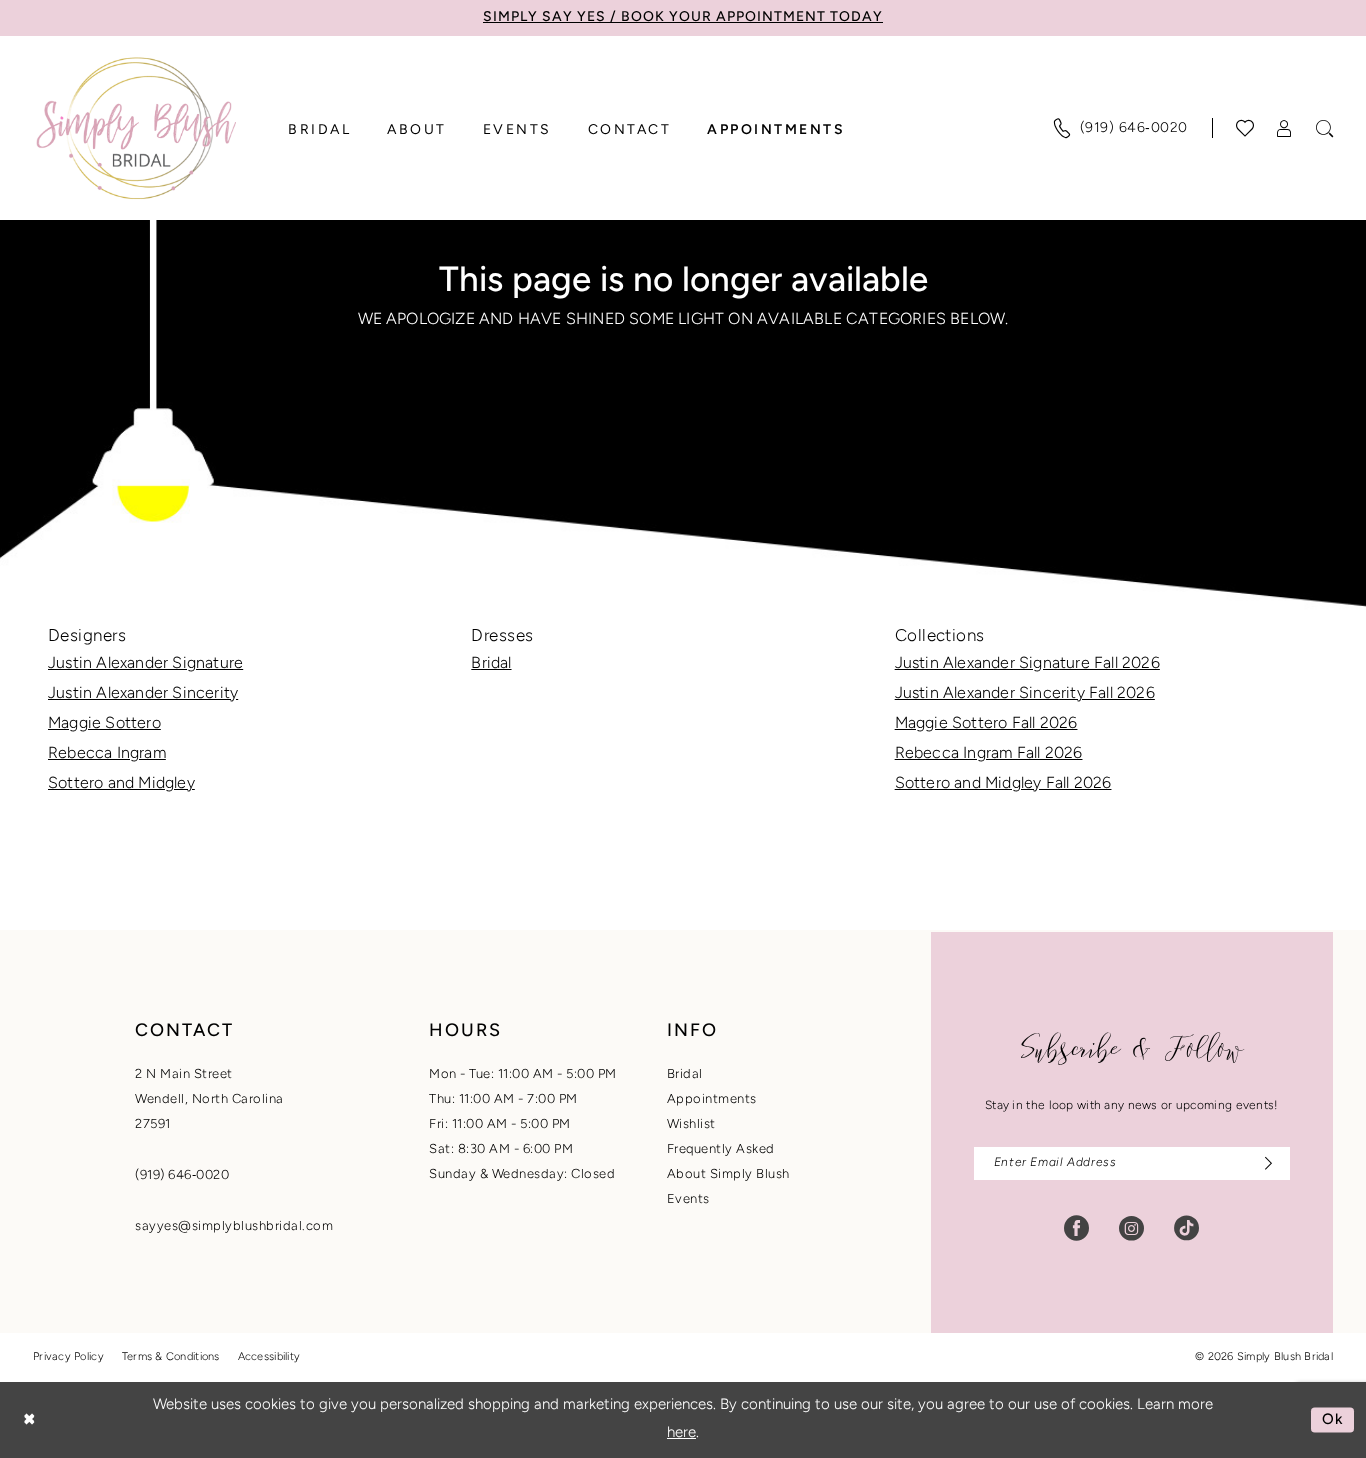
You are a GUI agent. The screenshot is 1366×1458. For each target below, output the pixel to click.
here (681, 1433)
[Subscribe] (1263, 1163)
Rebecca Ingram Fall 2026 (989, 754)
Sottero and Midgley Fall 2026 (1003, 784)
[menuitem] (1120, 128)
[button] (1285, 128)
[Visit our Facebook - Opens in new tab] (1076, 1228)
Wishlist (691, 1124)
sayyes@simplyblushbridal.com (234, 1226)
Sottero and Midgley (121, 784)
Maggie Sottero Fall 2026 (986, 724)
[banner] (136, 128)
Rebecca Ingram (107, 754)
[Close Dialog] (29, 1419)
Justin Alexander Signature (145, 664)
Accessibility (269, 1357)
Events (688, 1199)
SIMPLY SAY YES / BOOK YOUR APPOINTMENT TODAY (683, 17)
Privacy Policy (68, 1357)
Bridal (491, 664)
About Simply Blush (728, 1174)
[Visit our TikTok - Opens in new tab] (1186, 1228)
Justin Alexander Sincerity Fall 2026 (1025, 694)
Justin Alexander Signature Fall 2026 (1027, 664)
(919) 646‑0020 (182, 1175)
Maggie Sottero (104, 724)
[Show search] (1325, 128)
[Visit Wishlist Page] (1245, 128)
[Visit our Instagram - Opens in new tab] (1131, 1228)
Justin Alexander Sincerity (143, 694)
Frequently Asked (721, 1149)
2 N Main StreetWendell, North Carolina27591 (209, 1099)
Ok (1333, 1419)
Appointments (712, 1099)
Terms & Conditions (171, 1357)
